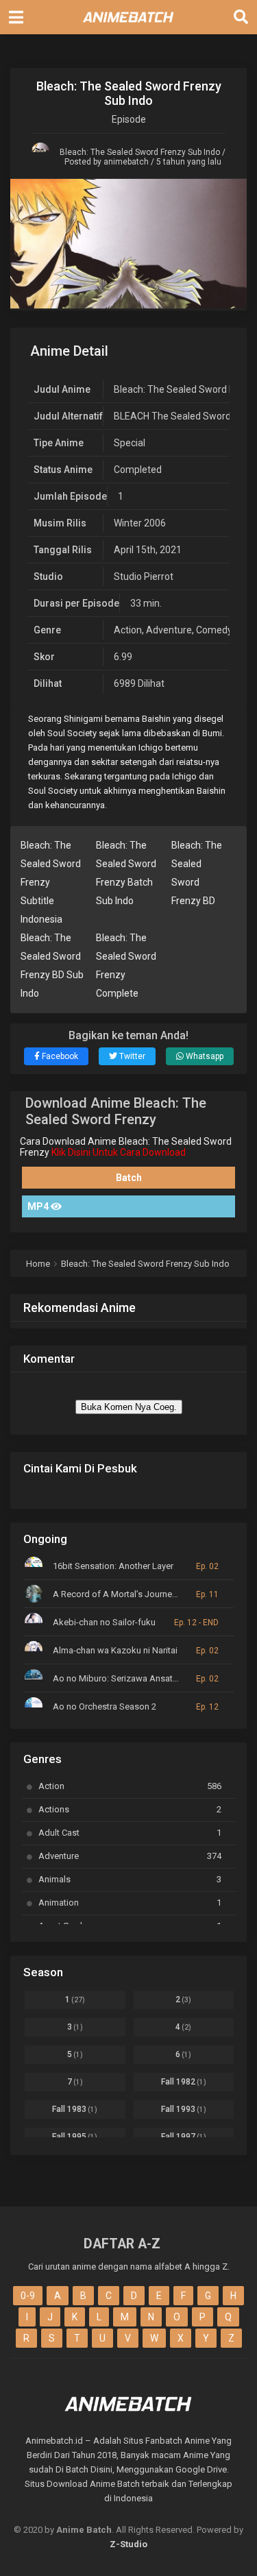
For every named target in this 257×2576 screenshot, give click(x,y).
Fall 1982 (184, 2082)
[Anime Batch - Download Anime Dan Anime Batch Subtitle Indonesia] (129, 26)
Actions (130, 1809)
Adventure (169, 630)
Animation (130, 1903)
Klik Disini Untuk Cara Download (119, 1152)
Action (128, 630)
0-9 (28, 2296)
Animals (130, 1879)
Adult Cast (130, 1833)
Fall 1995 (75, 2137)
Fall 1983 (75, 2109)
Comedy (214, 630)
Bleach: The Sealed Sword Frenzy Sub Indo (140, 152)
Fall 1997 (184, 2137)
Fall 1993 (184, 2109)
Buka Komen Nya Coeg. (129, 1407)
